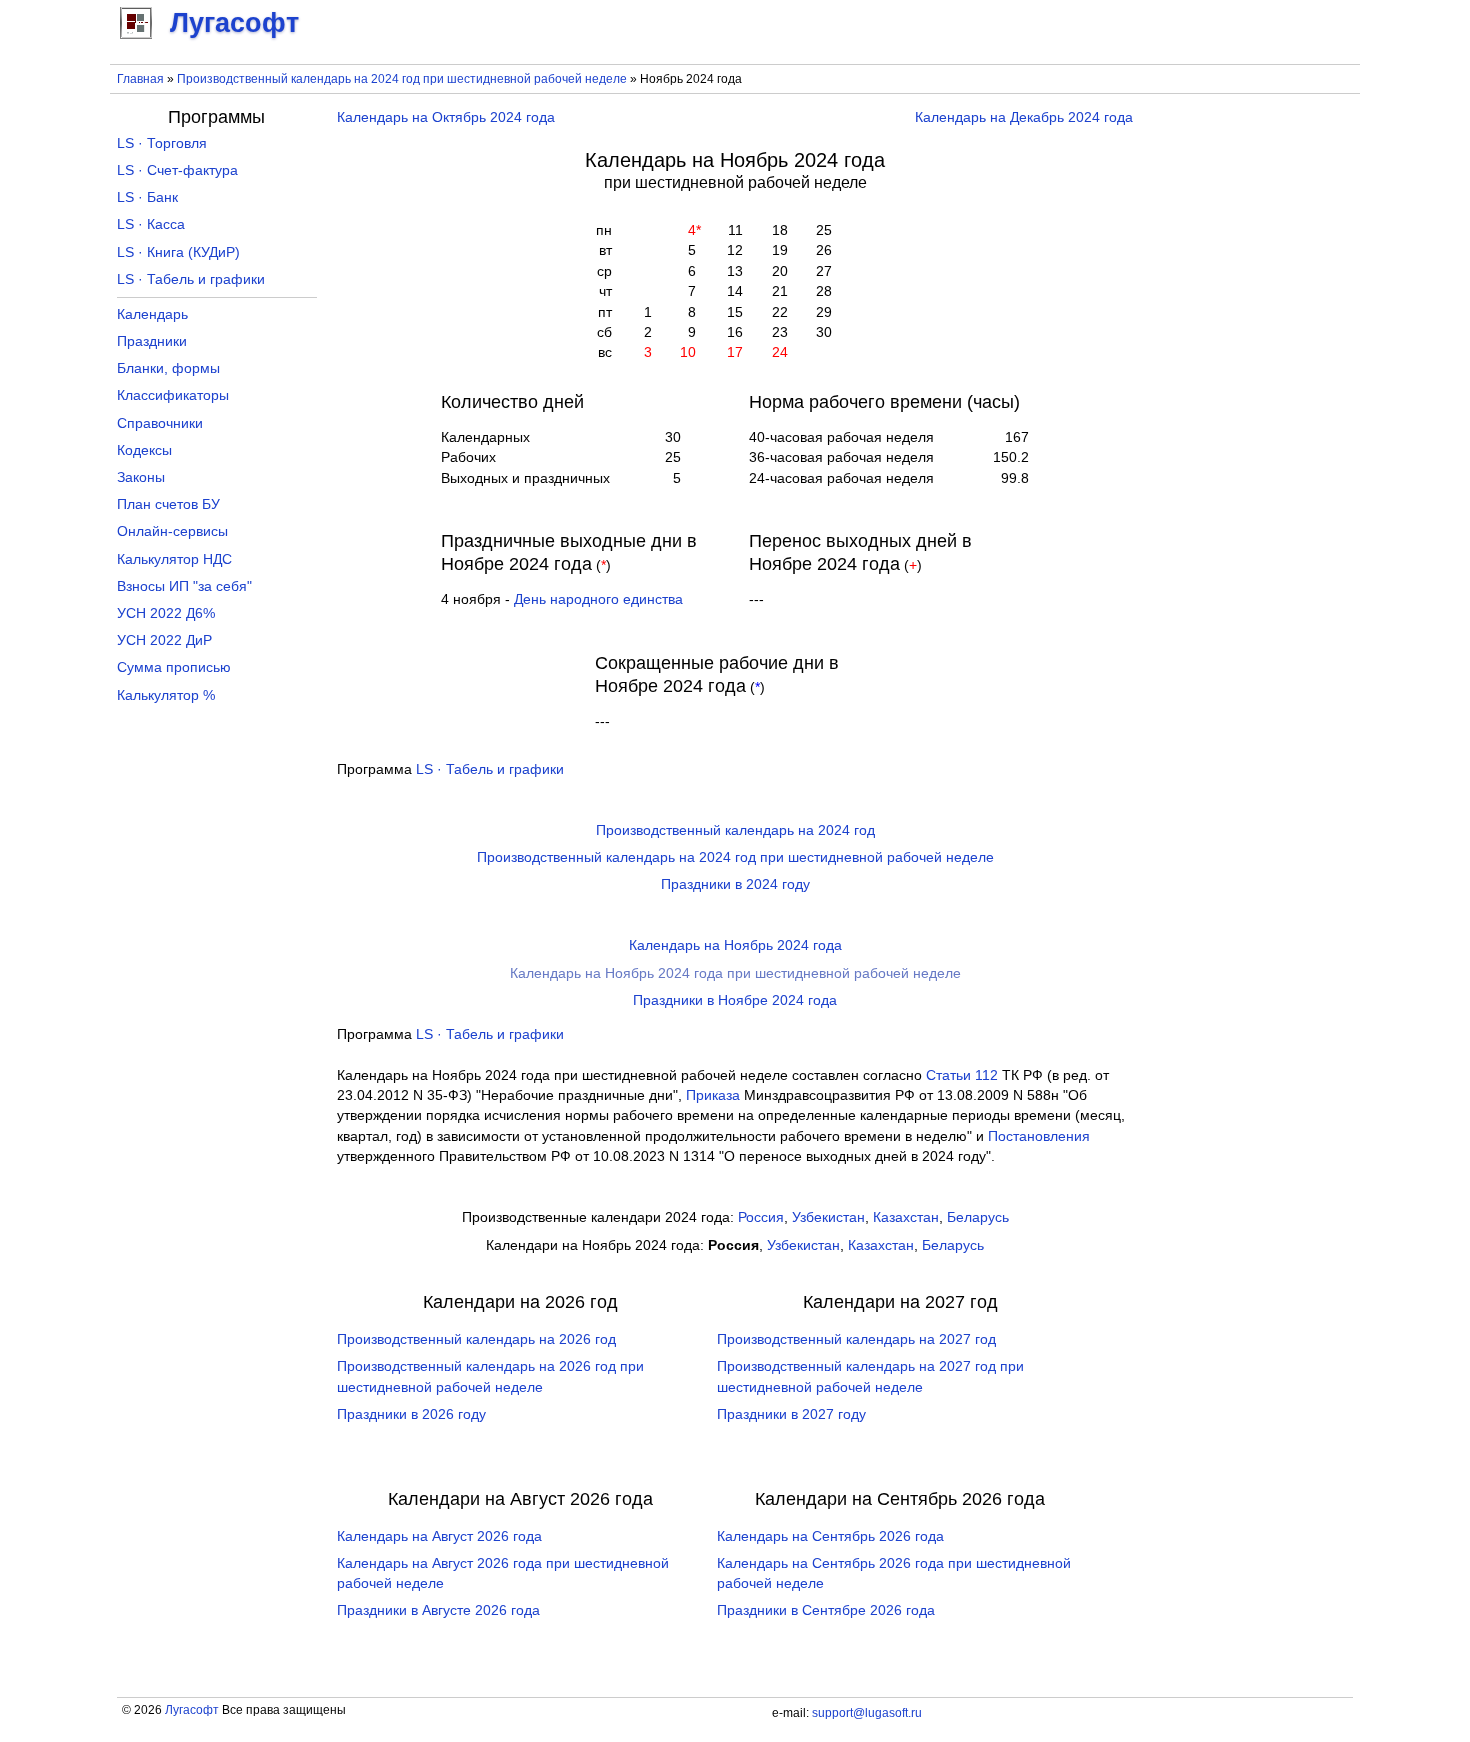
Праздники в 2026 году (411, 1414)
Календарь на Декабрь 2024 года (1024, 117)
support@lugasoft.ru (867, 1713)
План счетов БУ (168, 504)
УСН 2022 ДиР (164, 640)
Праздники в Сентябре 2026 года (826, 1610)
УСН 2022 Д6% (166, 613)
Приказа (713, 1095)
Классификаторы (173, 395)
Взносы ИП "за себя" (184, 586)
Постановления (1039, 1136)
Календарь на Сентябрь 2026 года (830, 1536)
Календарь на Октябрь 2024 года (446, 117)
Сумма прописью (174, 667)
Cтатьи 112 (962, 1075)
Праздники (152, 341)
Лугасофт (192, 1710)
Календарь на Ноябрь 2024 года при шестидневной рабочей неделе (735, 973)
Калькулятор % (166, 695)
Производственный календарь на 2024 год (735, 830)
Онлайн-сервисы (172, 531)
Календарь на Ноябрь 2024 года (735, 945)
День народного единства (598, 599)
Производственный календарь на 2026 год (476, 1339)
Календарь (152, 314)
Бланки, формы (168, 368)
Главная (140, 79)
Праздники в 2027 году (791, 1414)
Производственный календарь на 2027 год (856, 1339)
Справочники (160, 423)
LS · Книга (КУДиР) (178, 252)
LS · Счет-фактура (177, 170)
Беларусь (978, 1217)
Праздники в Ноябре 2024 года (735, 1000)
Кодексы (144, 450)
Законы (141, 477)
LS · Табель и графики (490, 769)
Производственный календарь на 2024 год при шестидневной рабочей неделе (402, 79)
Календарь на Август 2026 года (439, 1536)
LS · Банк (147, 197)
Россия (761, 1217)
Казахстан (906, 1217)
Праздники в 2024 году (735, 884)
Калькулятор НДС (174, 559)
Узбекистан (828, 1217)
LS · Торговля (162, 143)
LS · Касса (151, 224)
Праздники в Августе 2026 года (438, 1610)
